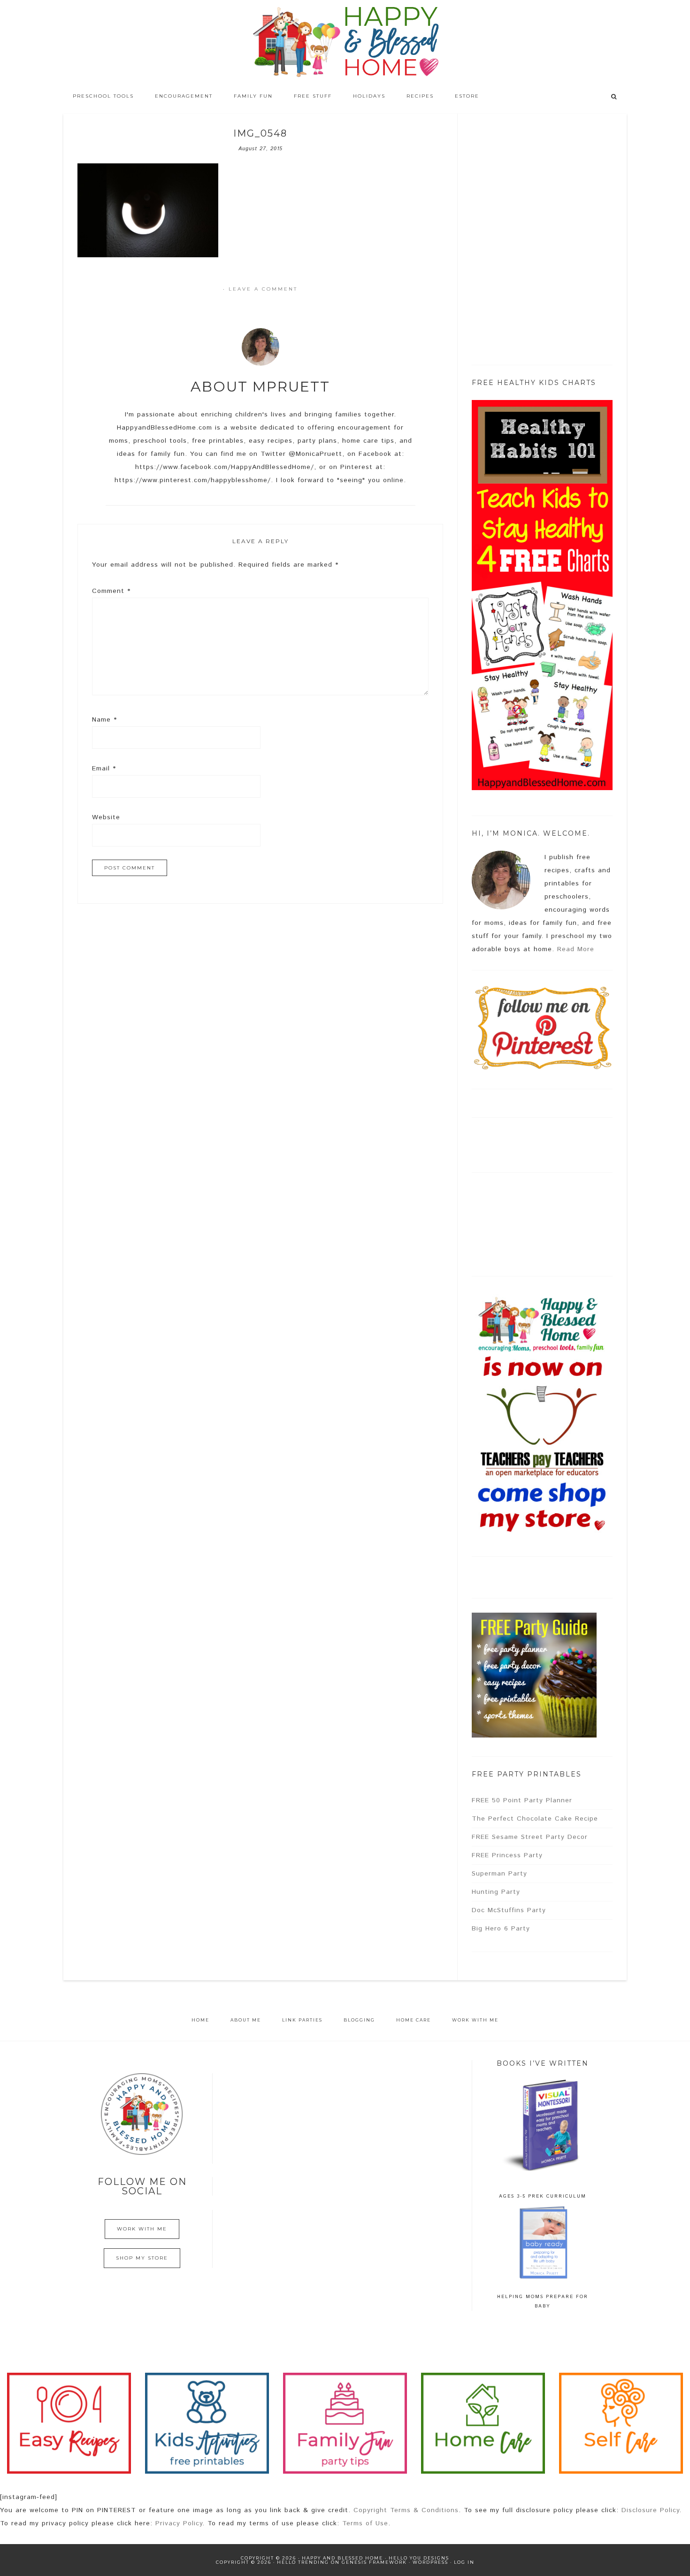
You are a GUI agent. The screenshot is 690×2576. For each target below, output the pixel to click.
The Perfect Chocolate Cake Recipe (535, 1819)
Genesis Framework (374, 2562)
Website (106, 817)
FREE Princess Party (507, 1855)
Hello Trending (303, 2562)
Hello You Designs (419, 2558)
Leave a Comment (263, 289)
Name (104, 720)
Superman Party (499, 1874)
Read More (576, 949)
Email (104, 769)
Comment (111, 591)
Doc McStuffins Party (509, 1910)
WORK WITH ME (142, 2229)
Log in (464, 2562)
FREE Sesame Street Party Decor (530, 1837)
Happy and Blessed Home (345, 42)
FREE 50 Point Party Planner (522, 1800)
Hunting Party (496, 1892)
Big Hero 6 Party (501, 1929)
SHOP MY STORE (142, 2258)
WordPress (430, 2562)
